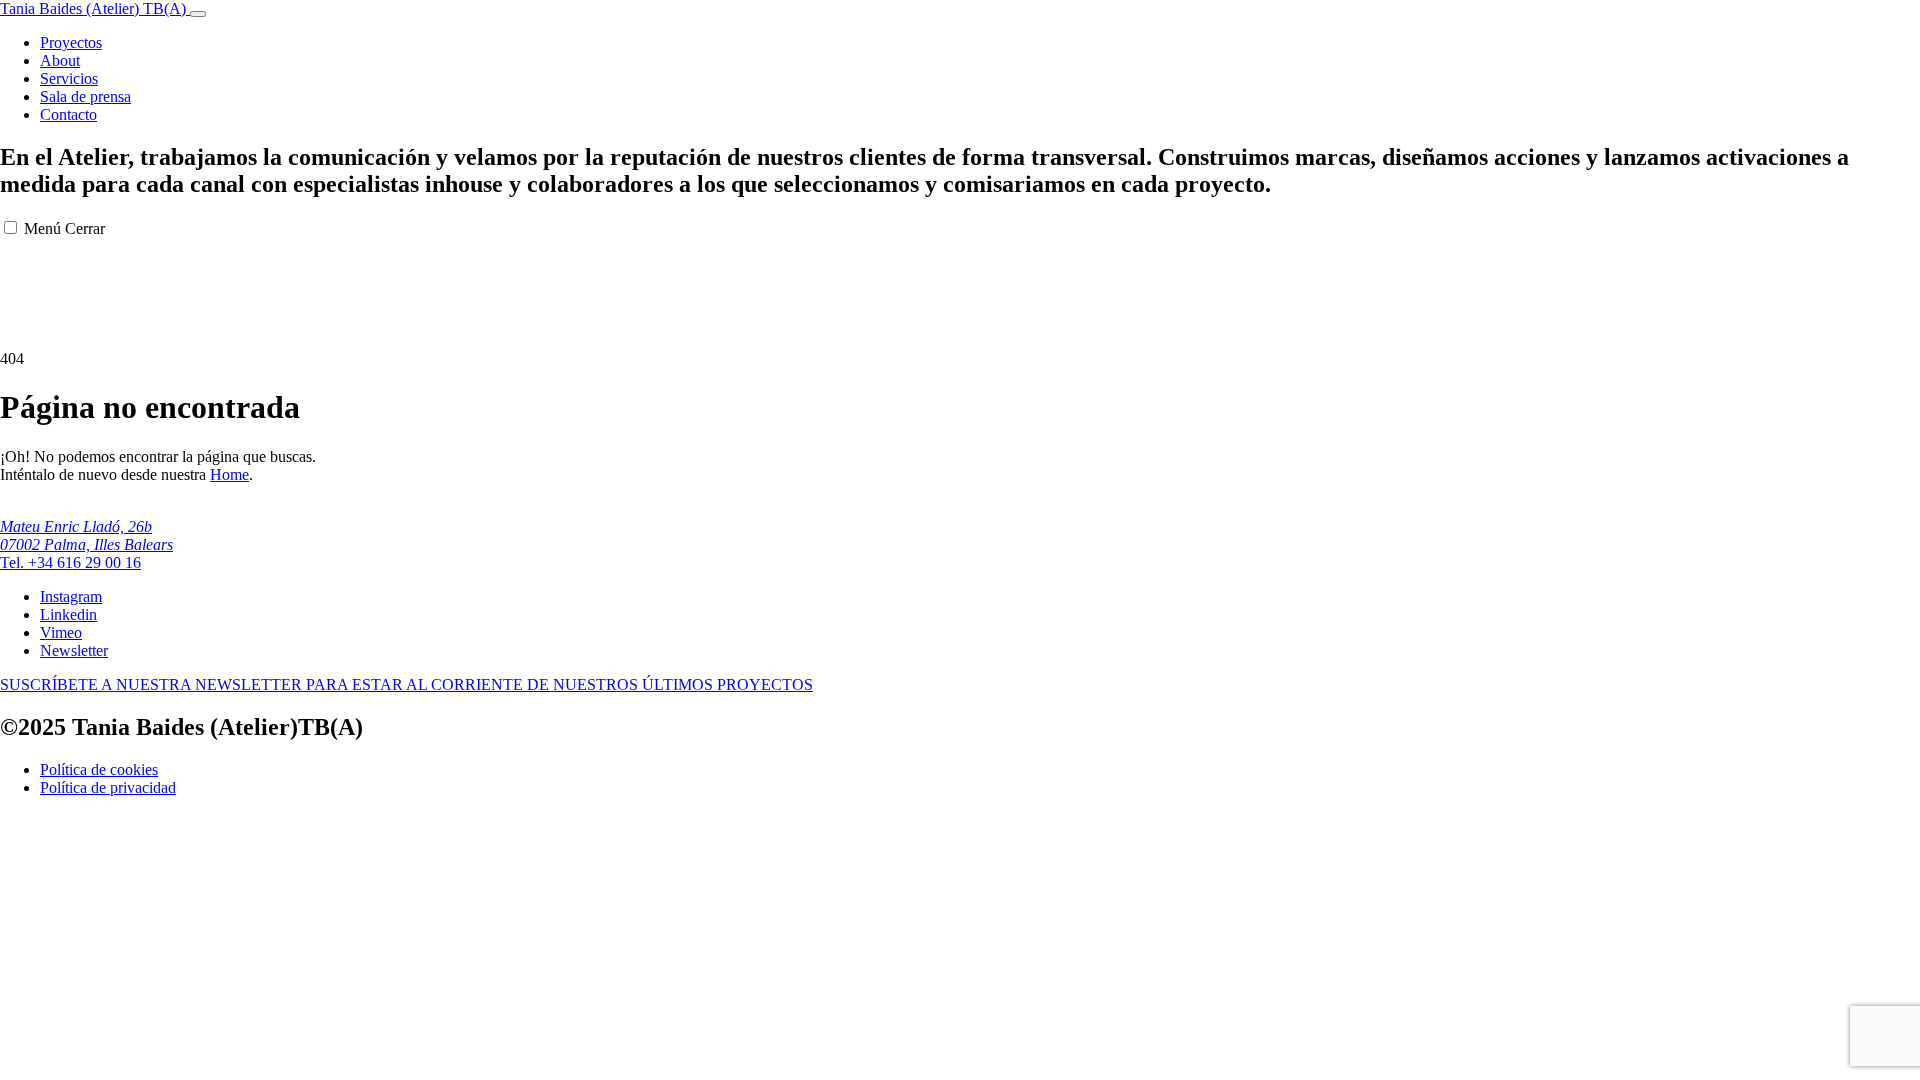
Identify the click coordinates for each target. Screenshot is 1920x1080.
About (60, 60)
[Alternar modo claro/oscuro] (198, 14)
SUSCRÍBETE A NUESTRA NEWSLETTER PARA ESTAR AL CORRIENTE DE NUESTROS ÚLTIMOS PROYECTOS (406, 684)
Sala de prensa (85, 96)
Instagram (71, 596)
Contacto (68, 114)
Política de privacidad (108, 787)
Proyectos (71, 42)
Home (229, 474)
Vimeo (61, 632)
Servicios (69, 78)
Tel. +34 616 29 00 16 (70, 562)
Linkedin (68, 614)
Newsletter (74, 650)
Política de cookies (99, 769)
